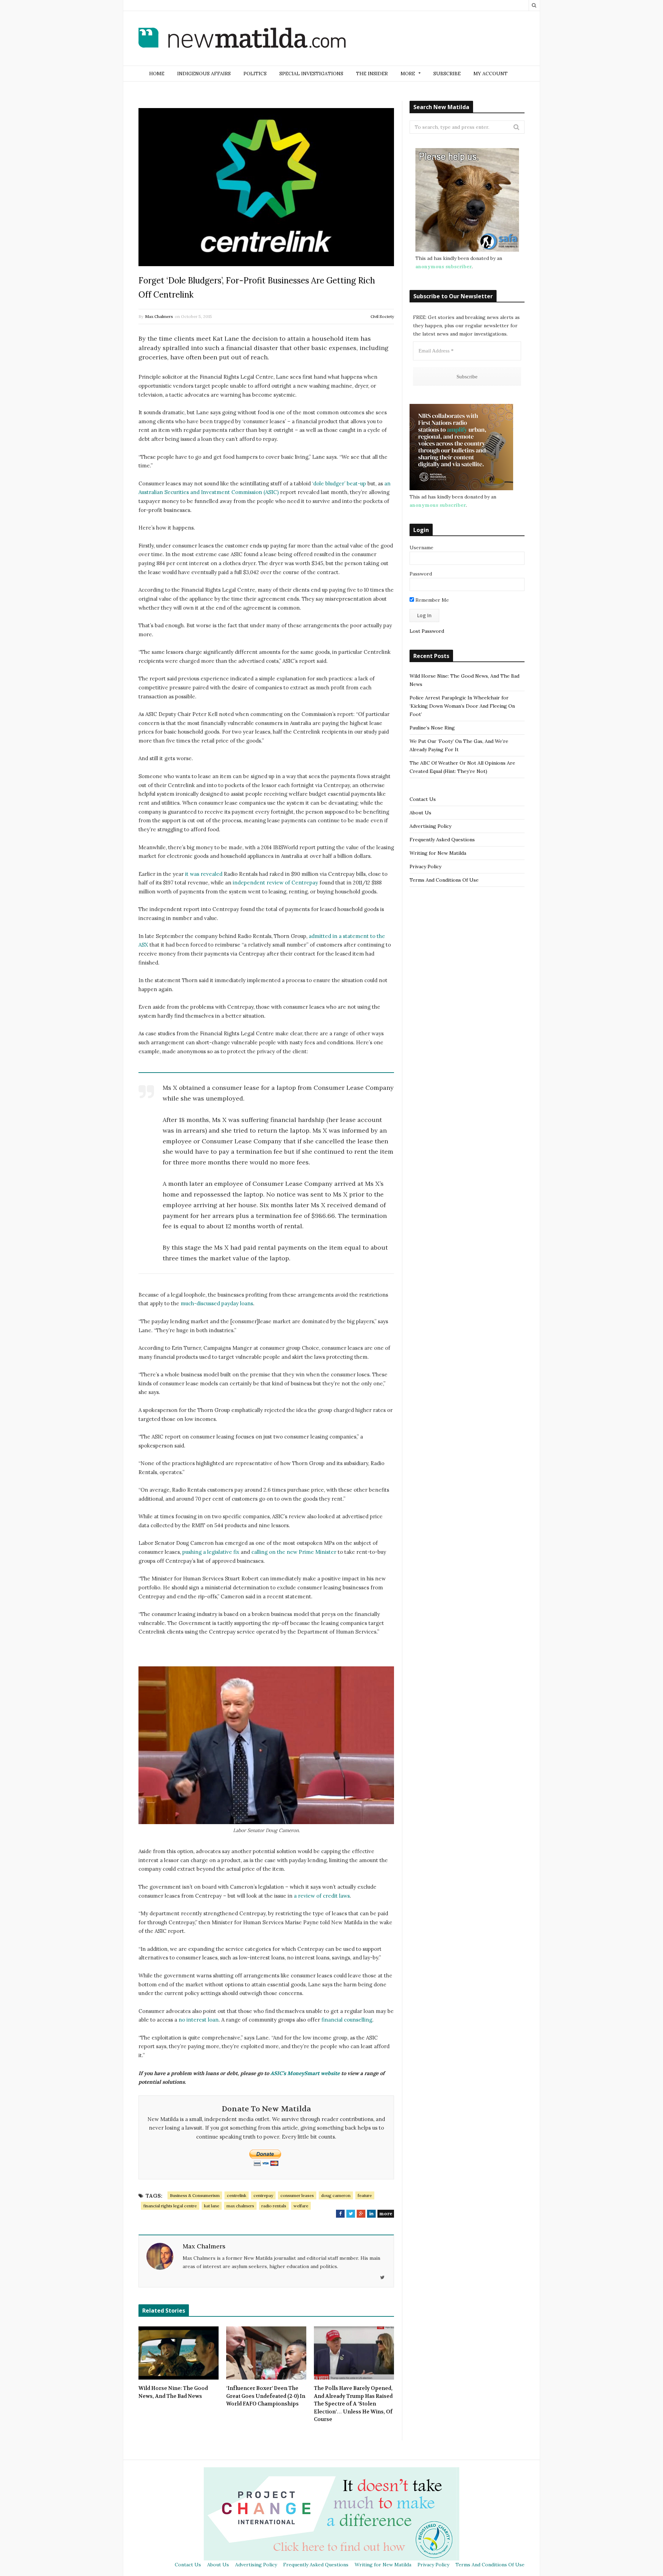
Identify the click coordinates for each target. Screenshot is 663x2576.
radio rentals (274, 2206)
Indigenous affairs (204, 74)
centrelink (237, 2195)
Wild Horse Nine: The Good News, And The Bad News (173, 2392)
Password (421, 574)
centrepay (263, 2195)
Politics (255, 74)
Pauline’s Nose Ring (432, 728)
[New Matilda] (242, 39)
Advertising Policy (430, 826)
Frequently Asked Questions (442, 840)
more (386, 2214)
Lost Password (427, 631)
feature (365, 2195)
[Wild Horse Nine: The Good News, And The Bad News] (179, 2353)
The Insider (372, 74)
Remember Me (431, 600)
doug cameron (336, 2195)
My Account (491, 74)
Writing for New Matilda (438, 853)
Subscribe (447, 74)
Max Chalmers (159, 316)
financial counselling (347, 2020)
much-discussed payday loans (217, 1303)
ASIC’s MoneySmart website (305, 2073)
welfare (301, 2206)
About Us (420, 813)
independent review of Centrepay (275, 883)
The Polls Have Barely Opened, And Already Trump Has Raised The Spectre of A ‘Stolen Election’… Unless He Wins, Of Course (353, 2404)
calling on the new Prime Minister (294, 1552)
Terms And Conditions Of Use (444, 880)
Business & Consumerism (195, 2195)
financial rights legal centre (170, 2206)
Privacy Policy (425, 866)
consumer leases (297, 2195)
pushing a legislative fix (211, 1552)
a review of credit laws (322, 1896)
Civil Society (382, 316)
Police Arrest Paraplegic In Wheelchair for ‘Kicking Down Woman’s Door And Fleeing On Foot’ (462, 706)
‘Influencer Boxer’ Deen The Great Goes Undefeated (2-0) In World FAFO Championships (266, 2396)
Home (157, 74)
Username (421, 548)
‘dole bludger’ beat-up (339, 483)
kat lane (212, 2206)
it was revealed (204, 874)
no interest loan (199, 2020)
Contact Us (423, 799)
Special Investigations (311, 74)
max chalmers (240, 2206)
